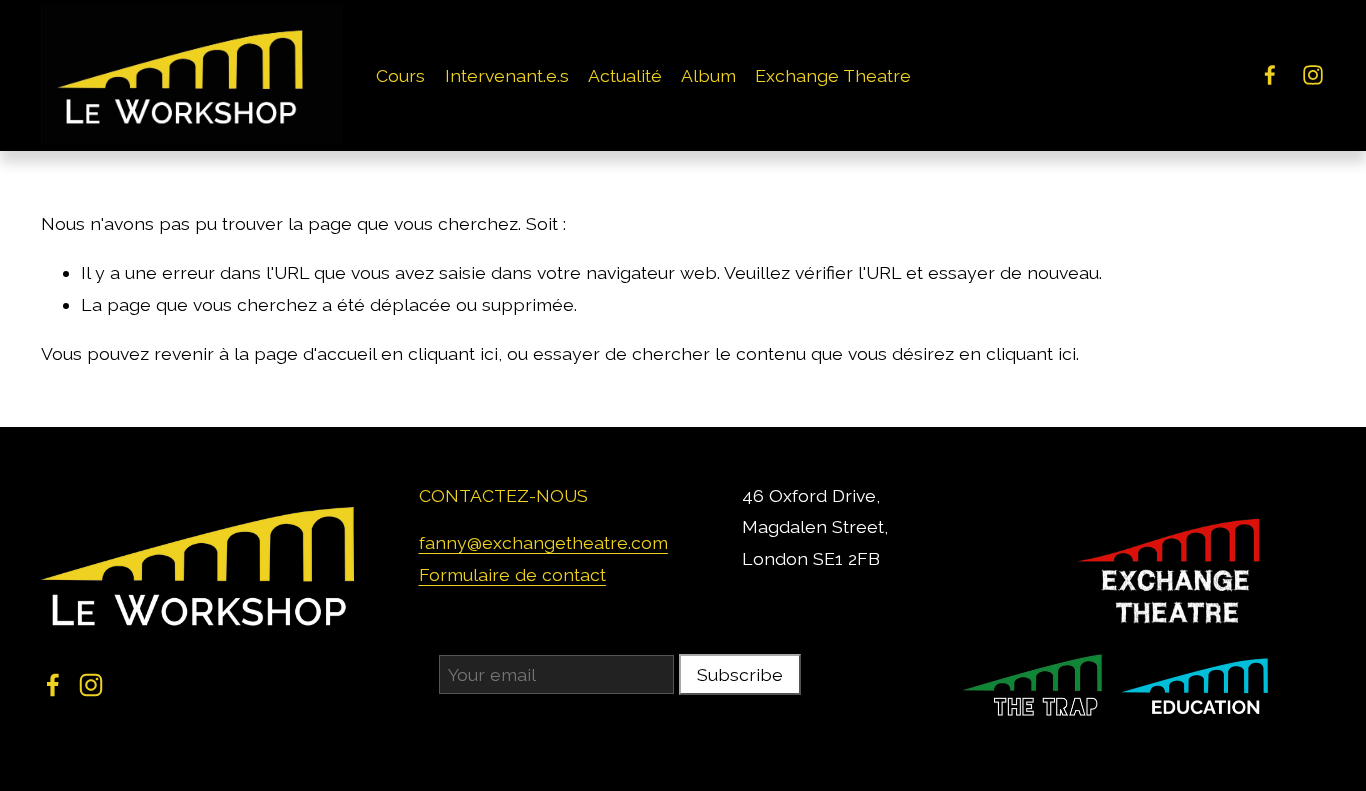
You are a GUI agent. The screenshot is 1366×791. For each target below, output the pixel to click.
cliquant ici (453, 353)
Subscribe (740, 674)
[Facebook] (1270, 75)
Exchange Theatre (833, 75)
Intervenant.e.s (507, 75)
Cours (400, 75)
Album (708, 75)
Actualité (625, 75)
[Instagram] (1313, 75)
